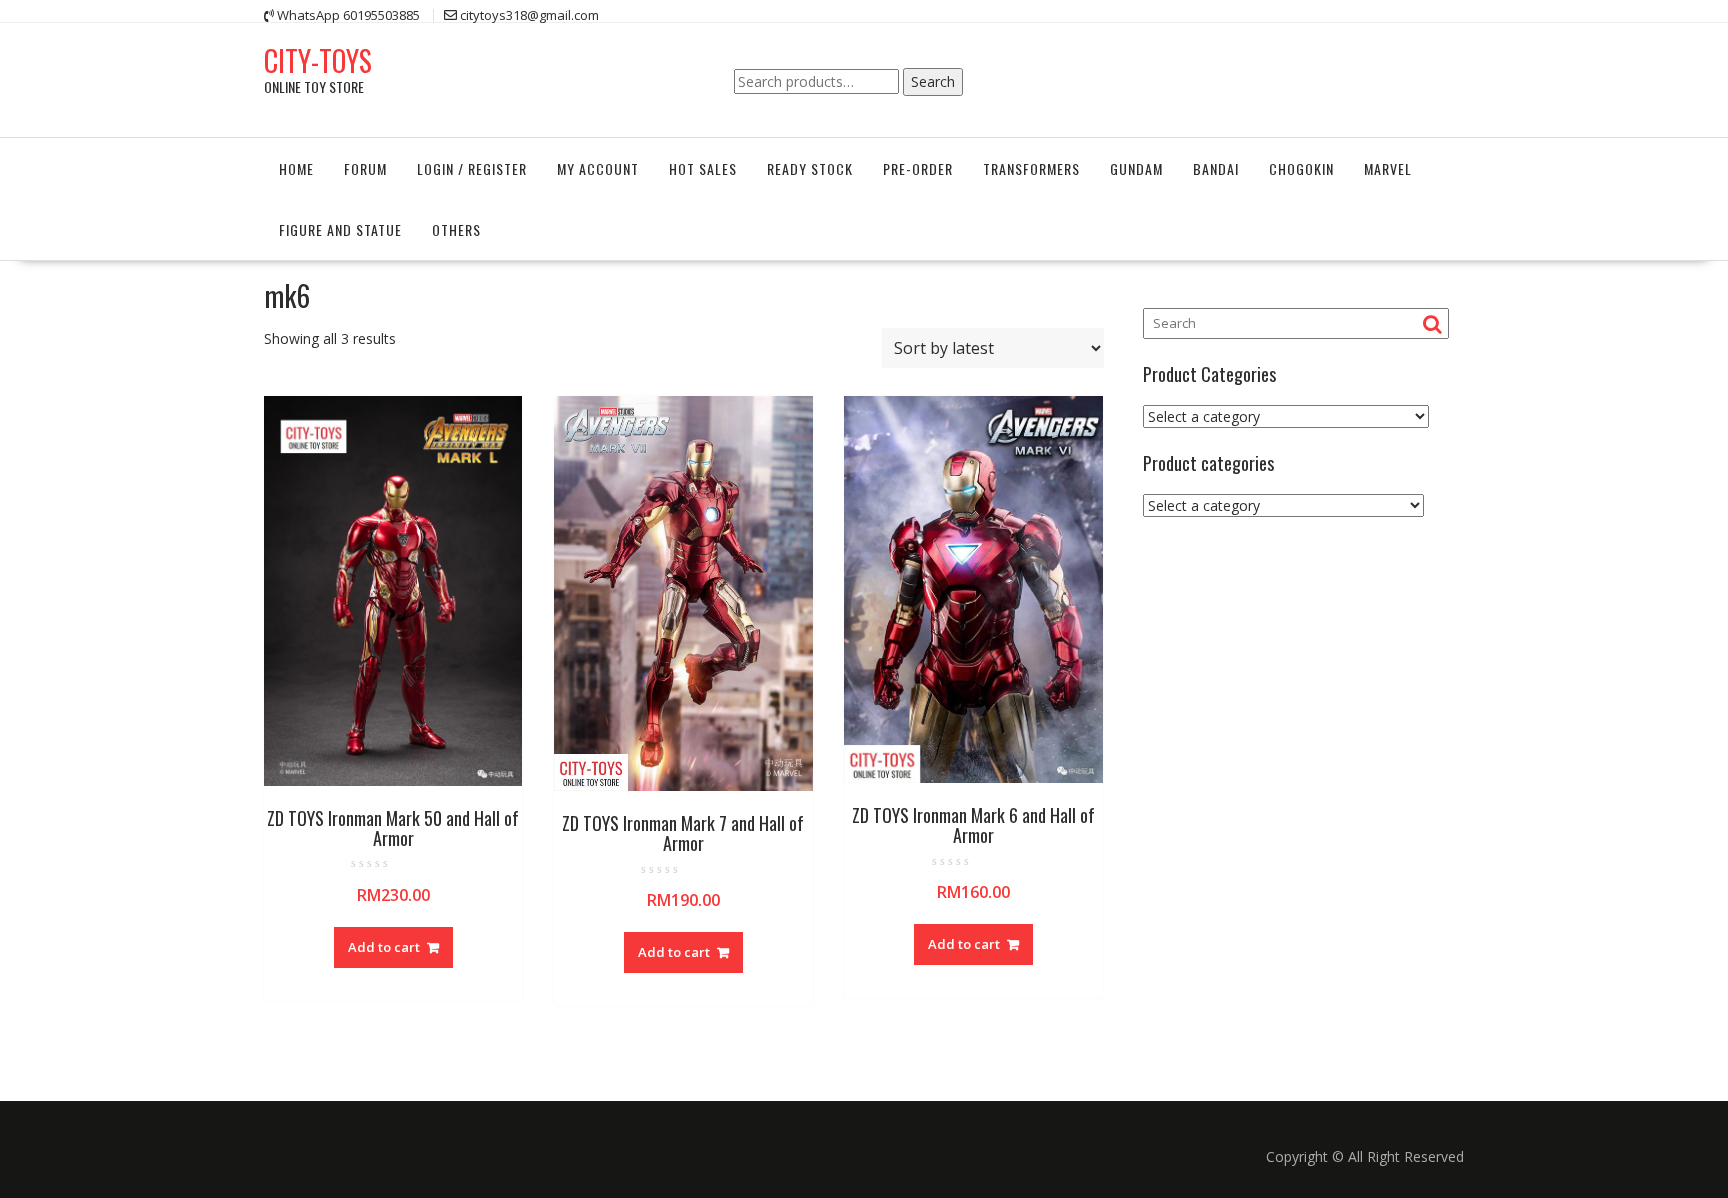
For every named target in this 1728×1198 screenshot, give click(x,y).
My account (598, 168)
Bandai (1216, 168)
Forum (365, 168)
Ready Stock (810, 168)
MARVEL (1388, 168)
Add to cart (384, 947)
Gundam (1136, 168)
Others (456, 229)
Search (933, 81)
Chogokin (1301, 168)
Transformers (1031, 168)
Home (296, 168)
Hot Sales (703, 168)
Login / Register (472, 168)
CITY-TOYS (318, 60)
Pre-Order (918, 168)
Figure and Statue (340, 229)
